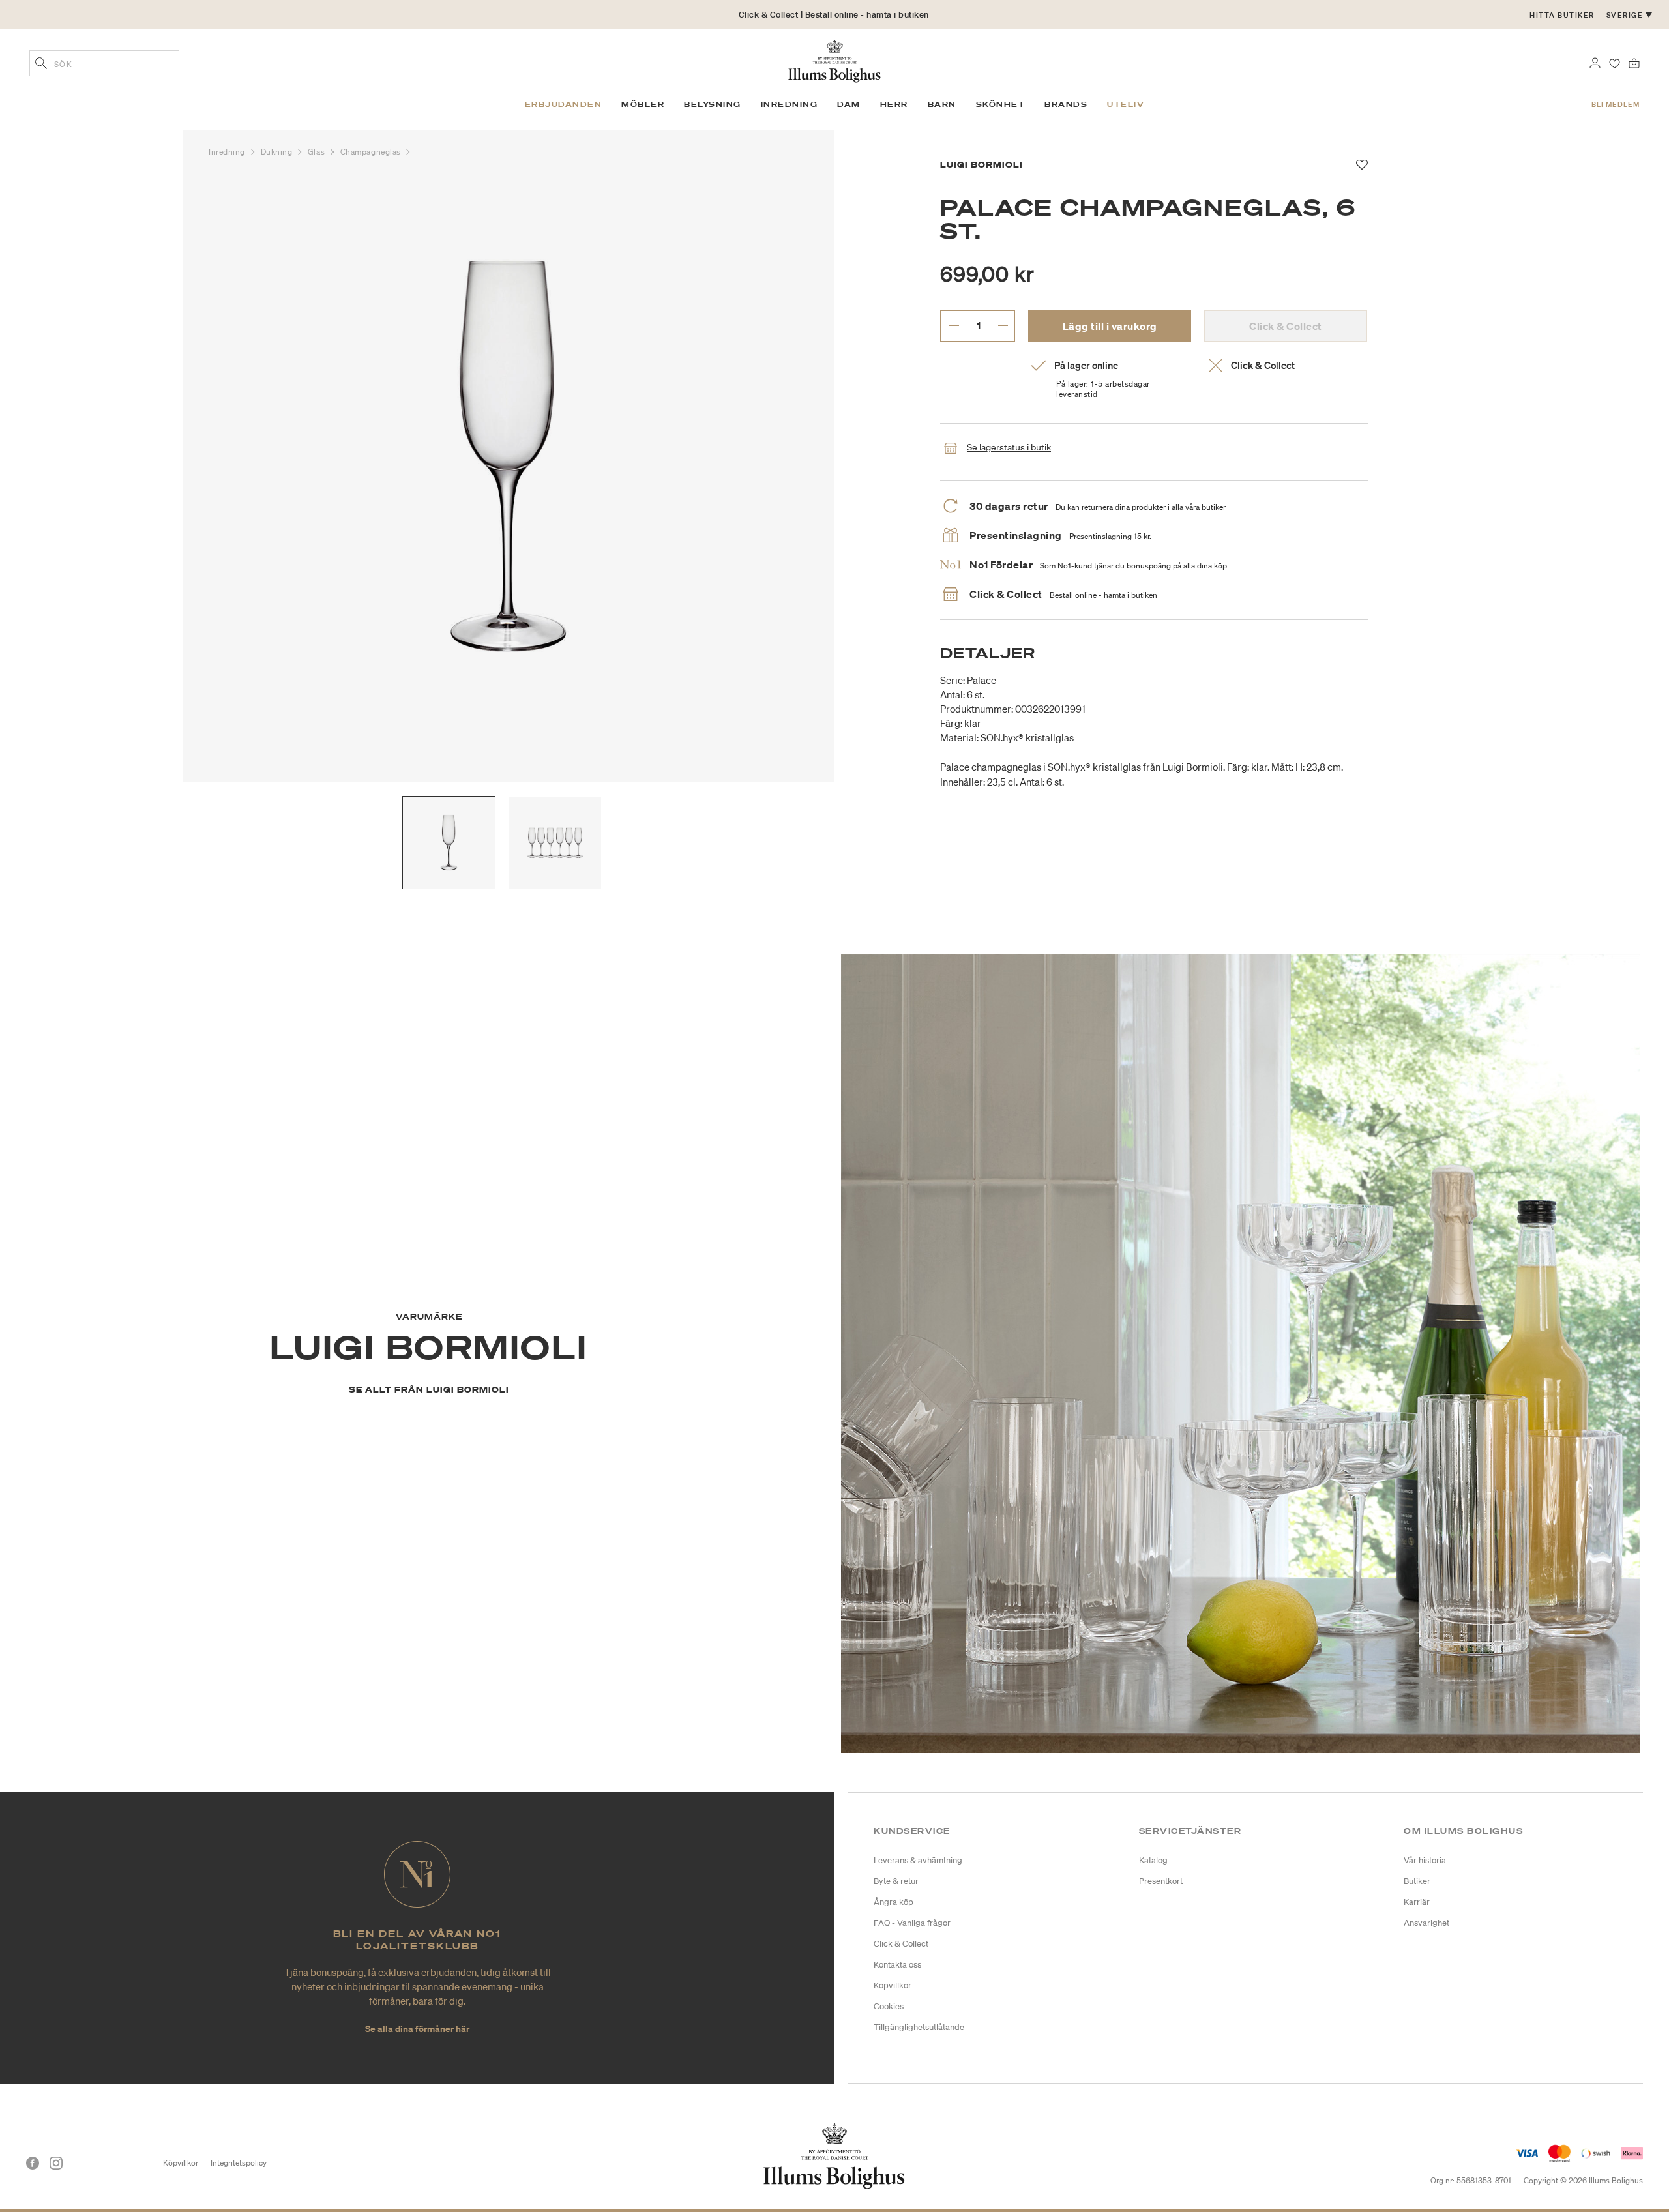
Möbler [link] (643, 104)
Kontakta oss (897, 1965)
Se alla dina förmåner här (417, 2028)
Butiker (1417, 1881)
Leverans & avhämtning (918, 1860)
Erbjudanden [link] (564, 104)
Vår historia (1425, 1860)
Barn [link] (942, 104)
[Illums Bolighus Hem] (834, 60)
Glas (318, 152)
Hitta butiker (1562, 15)
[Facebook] (33, 2163)
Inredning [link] (790, 104)
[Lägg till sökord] (41, 65)
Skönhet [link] (1001, 104)
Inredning (228, 152)
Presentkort (1161, 1881)
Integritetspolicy (239, 2163)
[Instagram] (56, 2163)
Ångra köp (894, 1902)
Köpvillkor (893, 1985)
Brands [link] (1066, 104)
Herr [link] (894, 104)
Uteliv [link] (1126, 104)
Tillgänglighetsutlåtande (919, 2027)
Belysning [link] (713, 104)
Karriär (1417, 1902)
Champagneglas (372, 152)
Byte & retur (896, 1881)
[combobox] (104, 63)
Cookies (889, 2006)
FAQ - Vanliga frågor (912, 1923)
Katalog (1153, 1860)
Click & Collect (901, 1944)
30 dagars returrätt (834, 19)
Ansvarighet (1426, 1923)
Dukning (278, 152)
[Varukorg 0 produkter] (1634, 62)
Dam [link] (849, 104)
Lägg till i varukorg (1110, 326)
